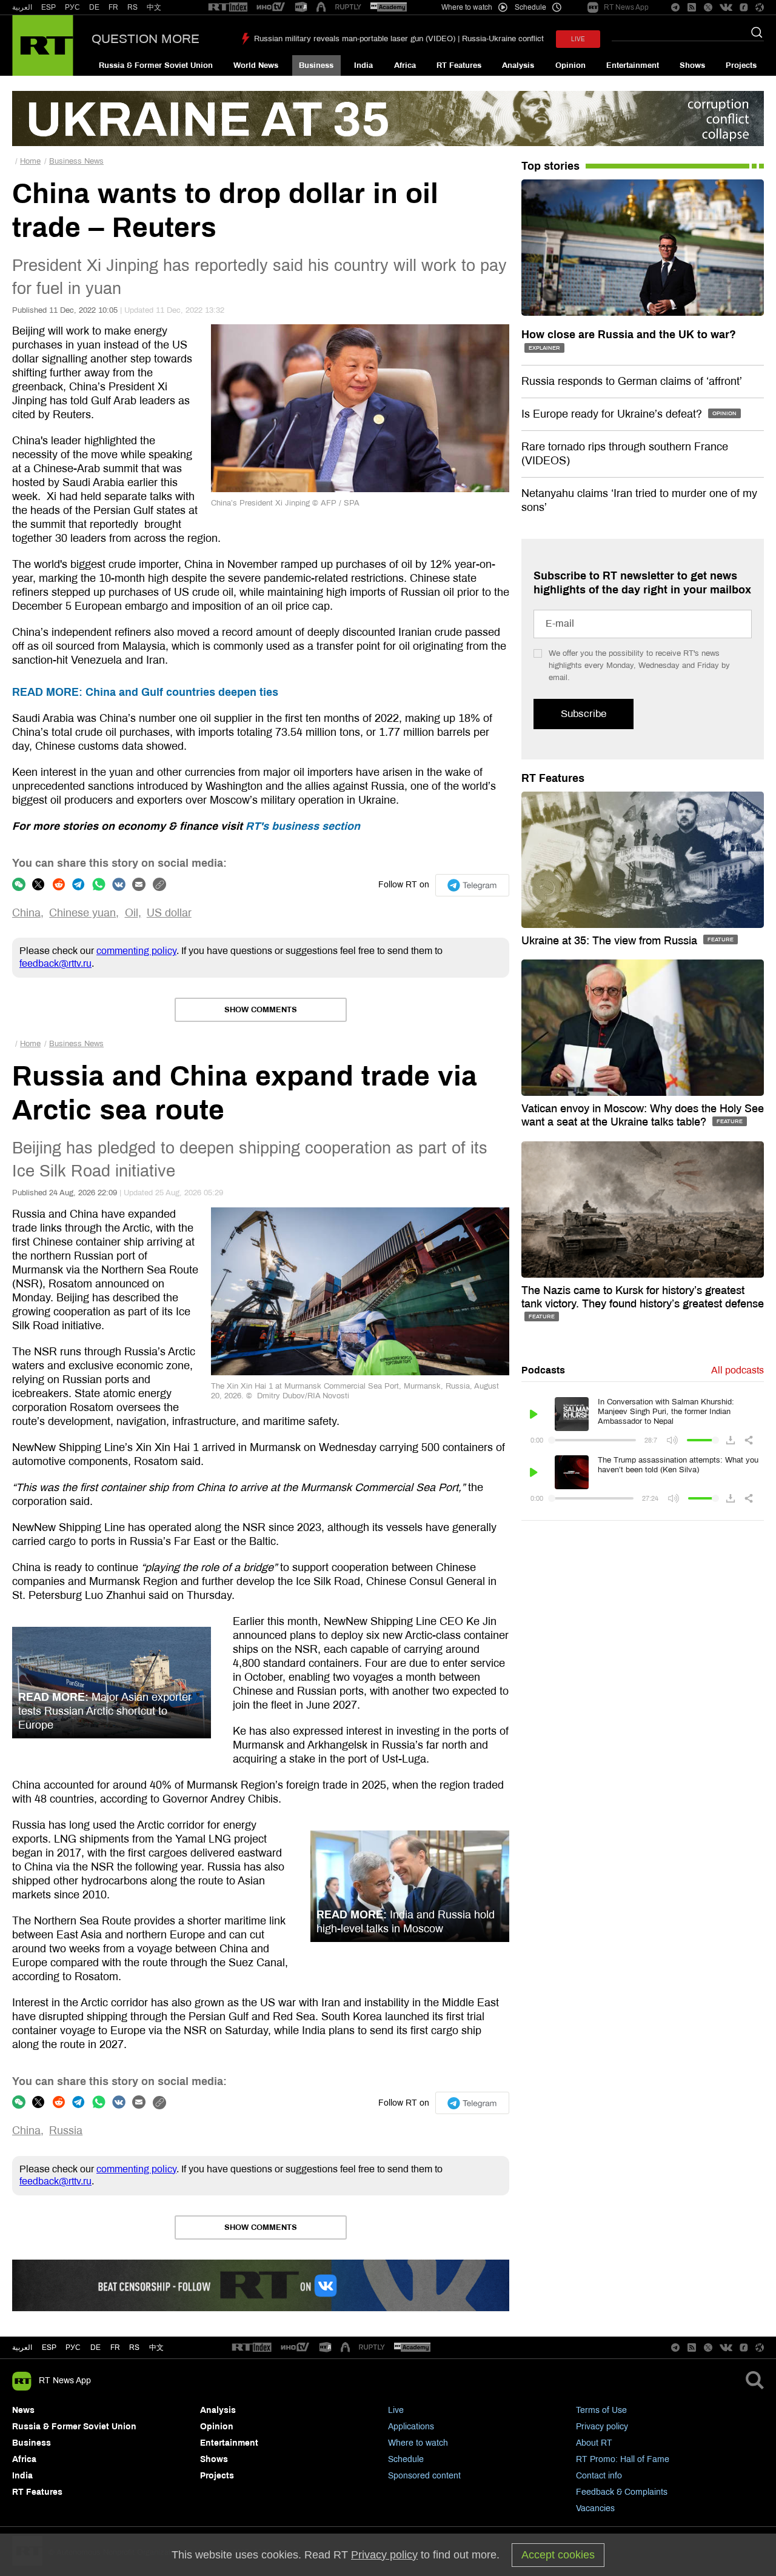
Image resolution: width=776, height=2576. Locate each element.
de (95, 2347)
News (23, 2410)
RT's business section (303, 826)
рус (73, 2347)
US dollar (169, 913)
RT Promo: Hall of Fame (623, 2459)
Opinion (570, 65)
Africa (405, 65)
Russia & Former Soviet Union (156, 65)
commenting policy (136, 951)
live (578, 39)
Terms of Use (601, 2410)
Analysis (518, 65)
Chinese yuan (82, 913)
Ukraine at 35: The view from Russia (611, 941)
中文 (154, 7)
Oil (132, 913)
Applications (411, 2427)
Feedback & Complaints (622, 2492)
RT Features (459, 65)
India (363, 65)
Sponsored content (424, 2476)
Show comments (261, 1010)
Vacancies (595, 2508)
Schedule (406, 2459)
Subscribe (584, 714)
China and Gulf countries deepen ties (145, 692)
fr (115, 2347)
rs (134, 2347)
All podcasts (738, 1370)
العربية (22, 7)
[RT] (228, 8)
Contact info (599, 2476)
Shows (692, 65)
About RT (594, 2443)
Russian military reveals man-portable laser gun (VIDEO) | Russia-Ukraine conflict (399, 39)
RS (132, 7)
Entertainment (633, 65)
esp (49, 2347)
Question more (145, 39)
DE (94, 7)
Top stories (550, 166)
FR (113, 7)
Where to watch (418, 2443)
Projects (741, 65)
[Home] (43, 45)
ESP (48, 7)
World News (256, 65)
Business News (76, 161)
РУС (72, 7)
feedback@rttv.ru (55, 963)
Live (396, 2410)
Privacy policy (602, 2427)
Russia (66, 2131)
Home (30, 161)
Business (316, 65)
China (26, 913)
